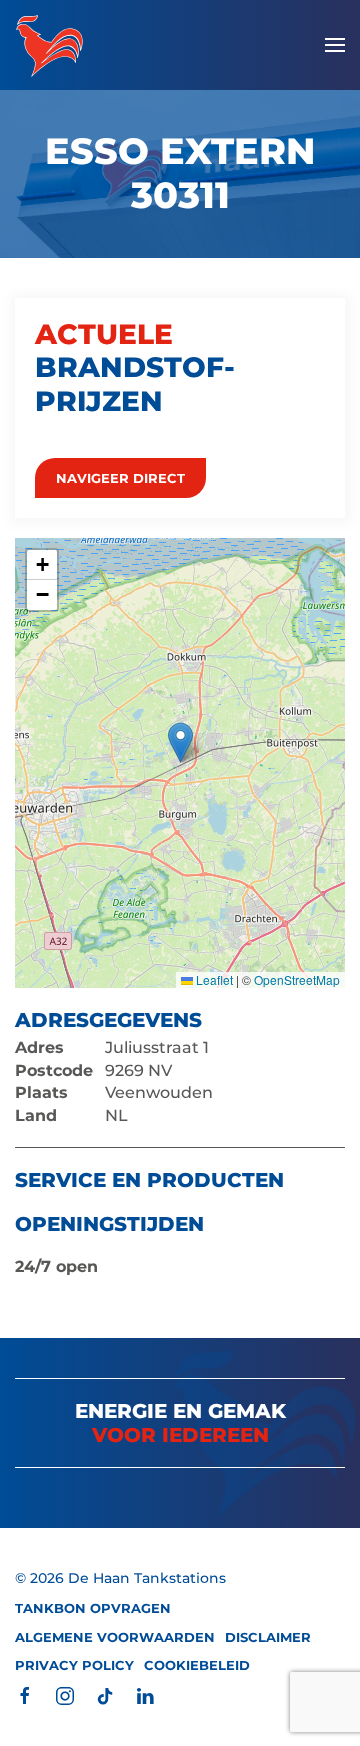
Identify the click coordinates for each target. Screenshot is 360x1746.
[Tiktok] (105, 1694)
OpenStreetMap (297, 979)
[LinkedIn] (145, 1694)
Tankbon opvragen (93, 1608)
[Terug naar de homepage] (49, 45)
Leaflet (213, 979)
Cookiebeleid (197, 1665)
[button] (335, 45)
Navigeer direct (120, 478)
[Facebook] (25, 1694)
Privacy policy (74, 1665)
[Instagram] (65, 1694)
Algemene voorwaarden (115, 1637)
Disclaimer (268, 1637)
